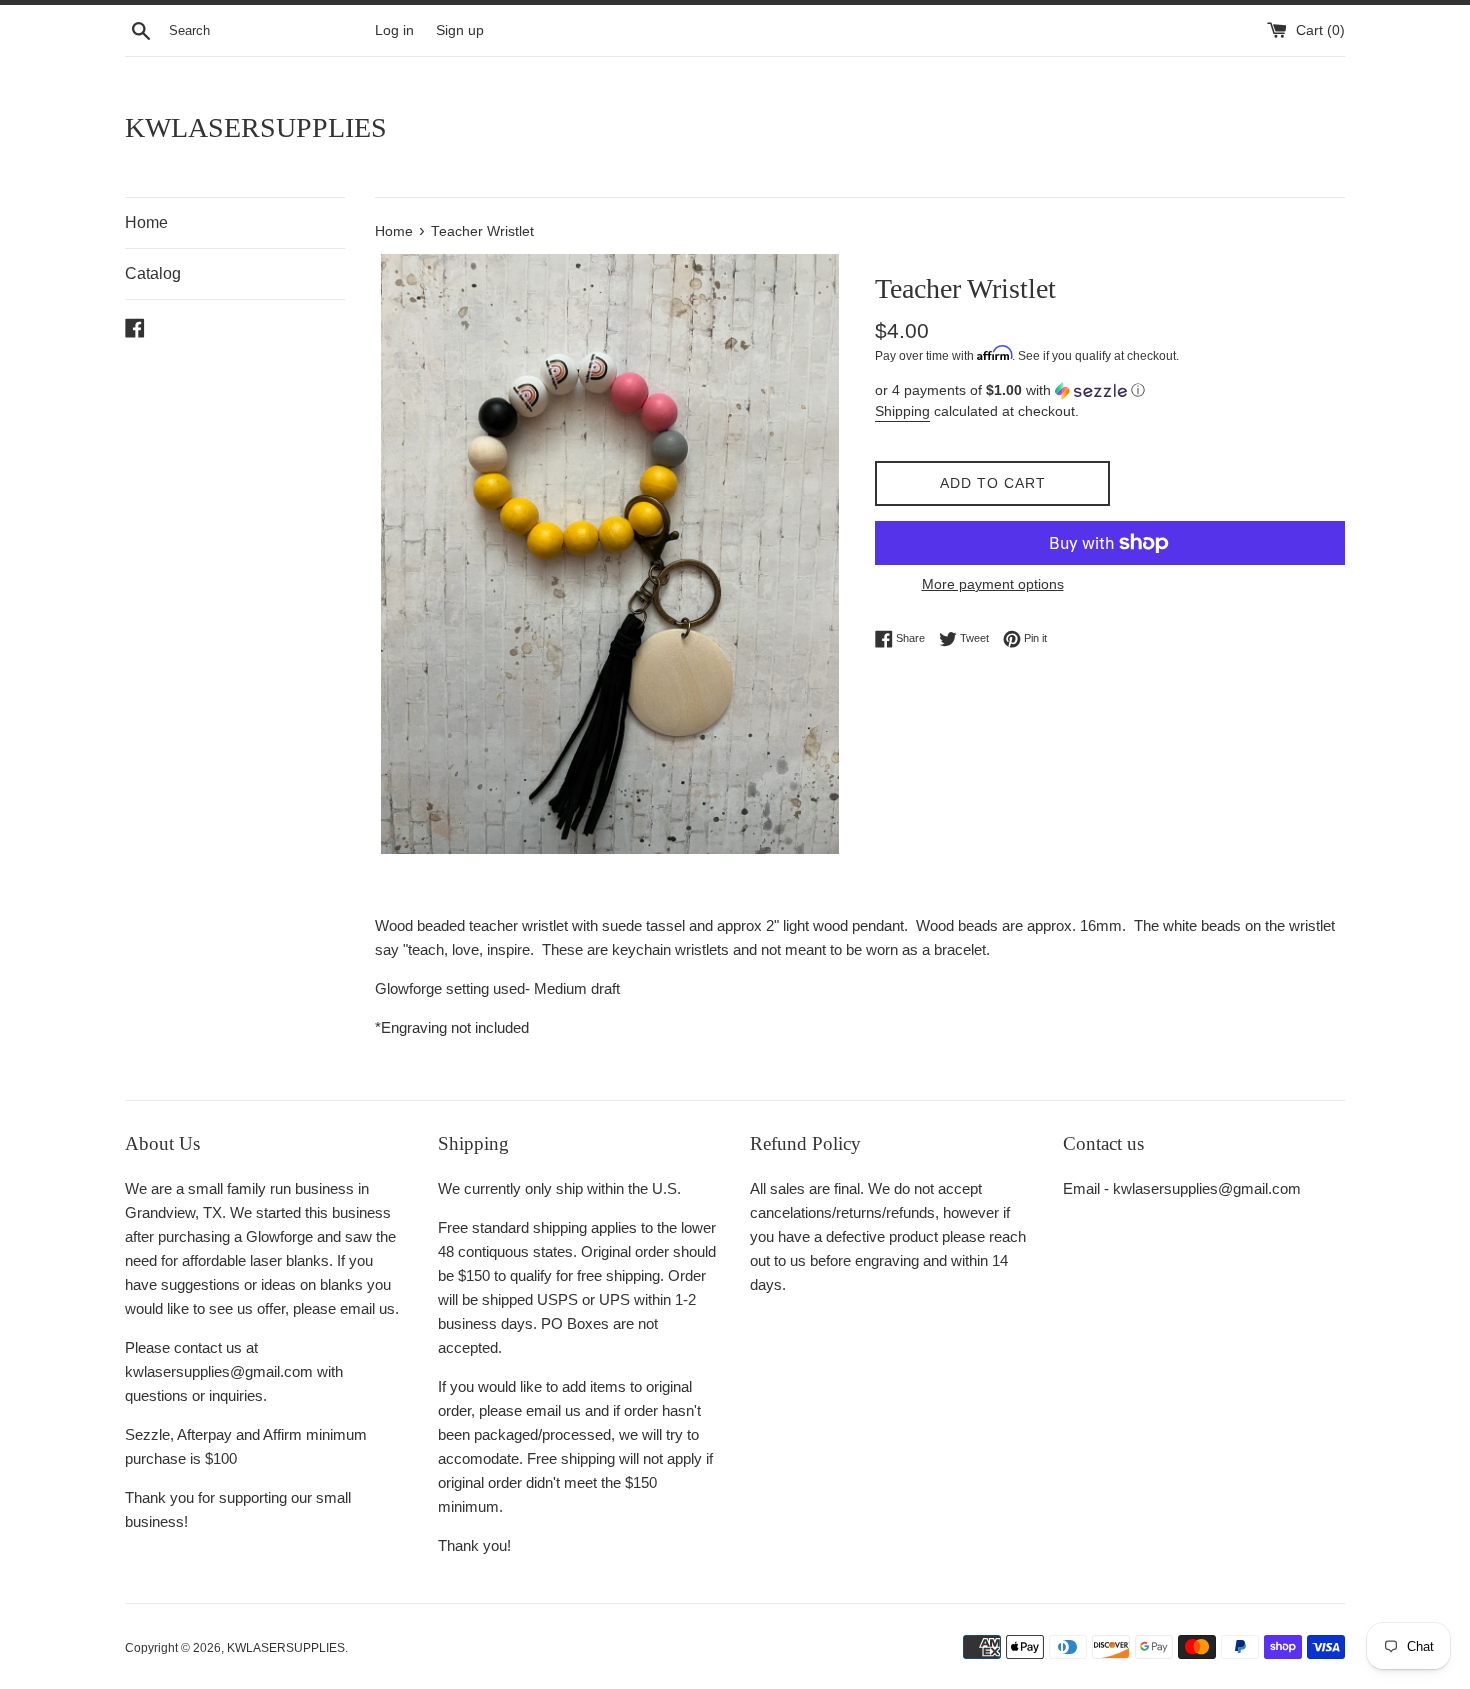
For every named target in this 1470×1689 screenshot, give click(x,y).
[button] (1110, 390)
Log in (394, 30)
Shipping (902, 411)
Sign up (460, 30)
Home (146, 222)
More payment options (993, 584)
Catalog (153, 273)
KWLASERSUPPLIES (256, 127)
